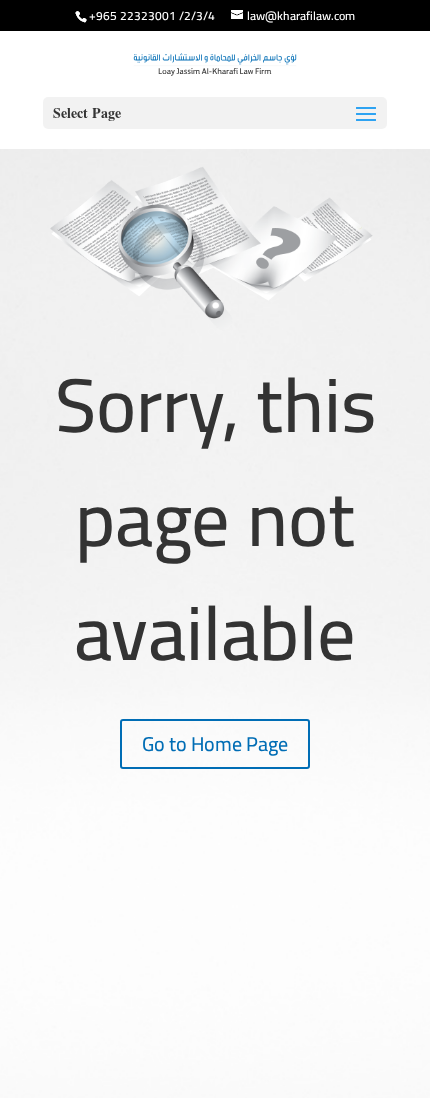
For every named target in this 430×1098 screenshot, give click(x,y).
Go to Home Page (215, 743)
